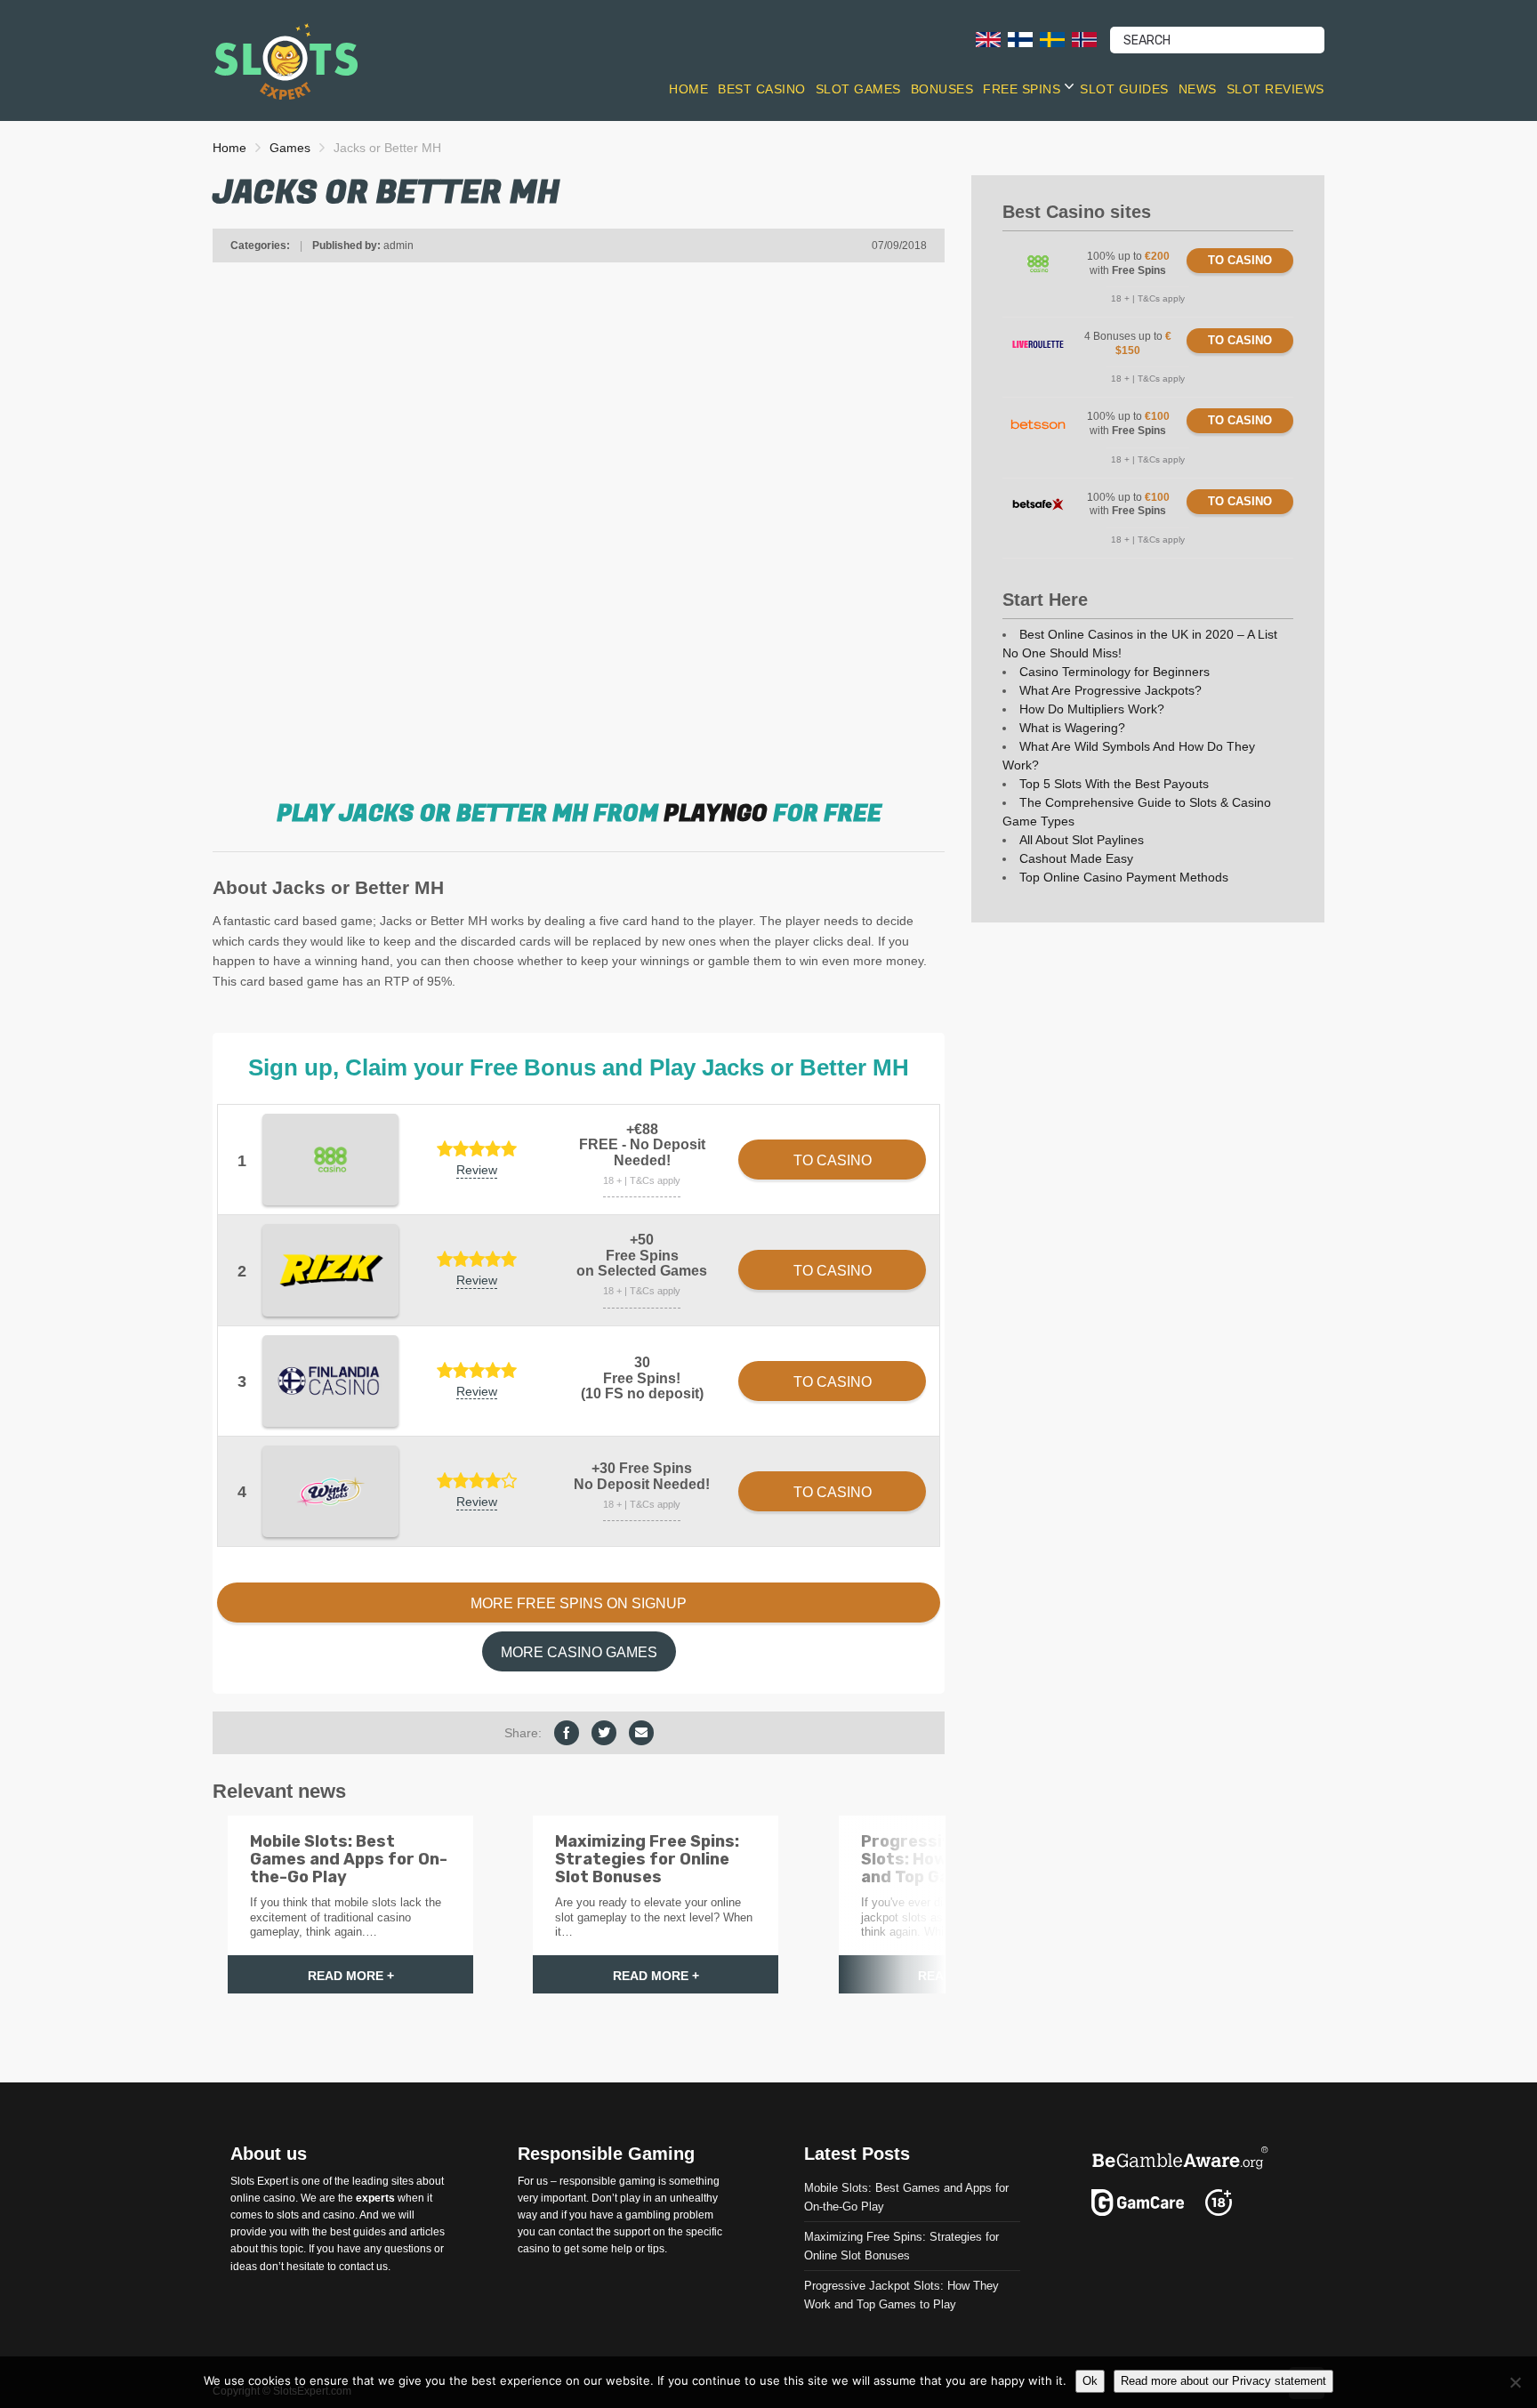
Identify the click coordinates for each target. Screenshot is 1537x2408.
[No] (1515, 2382)
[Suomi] (1020, 39)
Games (290, 148)
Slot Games (858, 89)
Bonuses (942, 89)
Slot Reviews (1275, 89)
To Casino (1240, 260)
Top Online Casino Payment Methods (1124, 877)
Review (477, 1170)
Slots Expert (259, 2181)
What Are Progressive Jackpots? (1111, 690)
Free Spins (1022, 89)
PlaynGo (716, 814)
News (1198, 89)
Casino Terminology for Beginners (1115, 672)
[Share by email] (641, 1733)
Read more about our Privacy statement (1223, 2381)
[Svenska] (1052, 39)
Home (688, 89)
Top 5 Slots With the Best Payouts (1114, 784)
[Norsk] (1084, 39)
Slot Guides (1124, 89)
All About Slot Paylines (1082, 840)
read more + (351, 1976)
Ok (1090, 2381)
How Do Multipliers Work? (1092, 709)
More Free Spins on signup (579, 1603)
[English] (988, 39)
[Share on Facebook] (567, 1733)
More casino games (579, 1652)
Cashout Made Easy (1076, 858)
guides (370, 2233)
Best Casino (762, 89)
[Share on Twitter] (604, 1733)
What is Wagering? (1072, 728)
